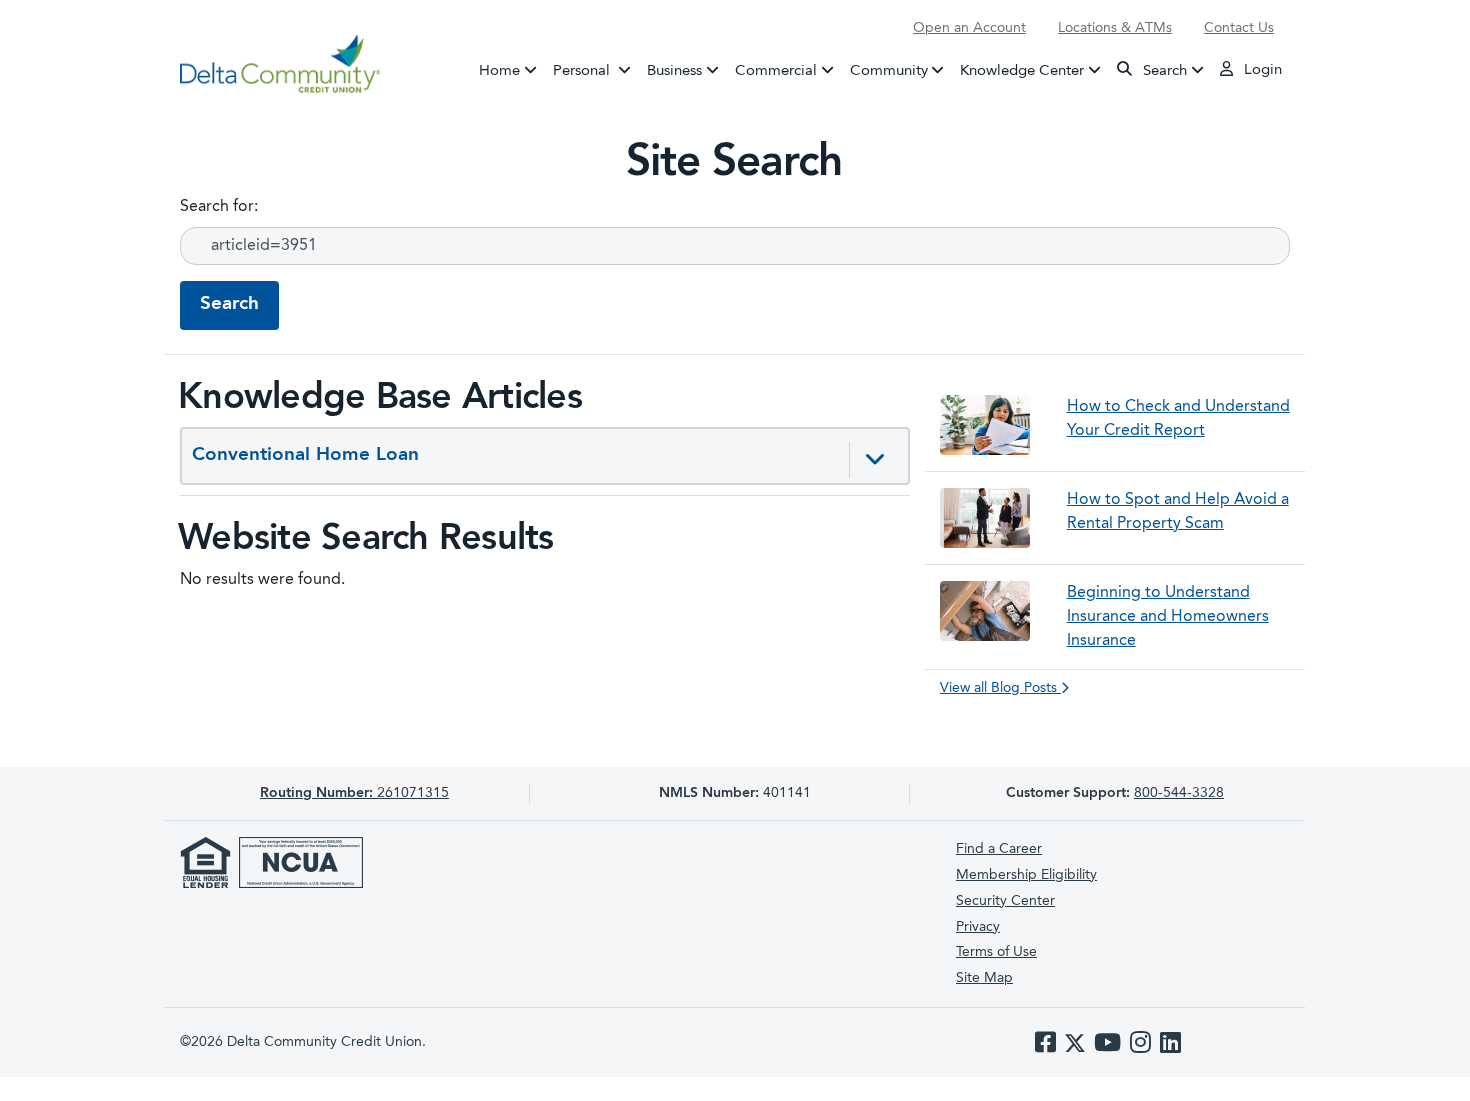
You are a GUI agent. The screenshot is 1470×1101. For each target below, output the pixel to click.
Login (1261, 70)
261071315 (354, 793)
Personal (596, 70)
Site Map (984, 978)
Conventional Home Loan (305, 455)
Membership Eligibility (1026, 875)
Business (674, 70)
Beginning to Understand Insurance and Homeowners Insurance (1168, 617)
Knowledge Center (1022, 70)
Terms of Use (996, 952)
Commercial (776, 70)
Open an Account (969, 28)
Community (889, 70)
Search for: (219, 207)
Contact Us (1239, 28)
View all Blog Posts (1000, 688)
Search (1163, 70)
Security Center (1005, 901)
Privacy (978, 927)
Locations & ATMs (1115, 28)
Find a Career (999, 849)
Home (499, 70)
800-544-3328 (1179, 793)
